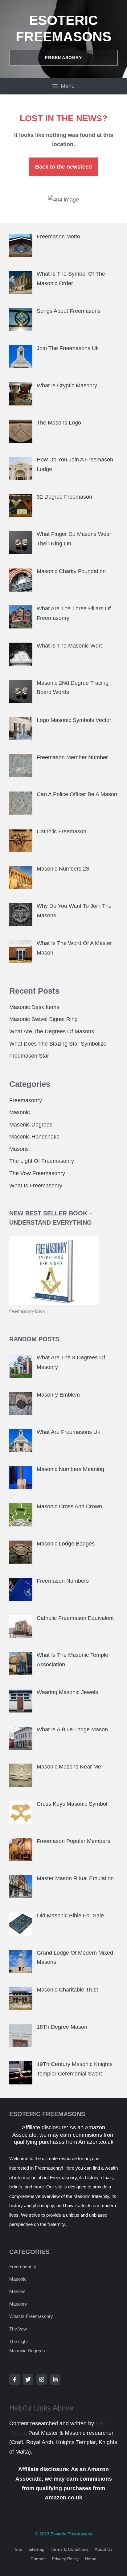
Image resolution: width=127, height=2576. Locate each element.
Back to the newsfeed (63, 167)
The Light (18, 2341)
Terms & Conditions (70, 2549)
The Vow (18, 2329)
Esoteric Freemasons (71, 2534)
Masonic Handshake (34, 1137)
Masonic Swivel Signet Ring (43, 1019)
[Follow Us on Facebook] (14, 2379)
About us (104, 2549)
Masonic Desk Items (34, 1007)
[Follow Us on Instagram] (42, 2379)
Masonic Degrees (31, 1125)
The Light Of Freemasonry (42, 1161)
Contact (38, 2559)
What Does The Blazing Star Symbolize (58, 1044)
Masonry (18, 2304)
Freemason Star (29, 1056)
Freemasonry (26, 1100)
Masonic (20, 1112)
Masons (19, 1149)
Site (18, 2549)
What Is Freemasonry (36, 1186)
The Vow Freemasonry (37, 1173)
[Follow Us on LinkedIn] (55, 2379)
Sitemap (36, 2549)
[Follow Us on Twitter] (28, 2379)
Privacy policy (65, 2559)
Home (91, 2559)
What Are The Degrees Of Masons (52, 1031)
